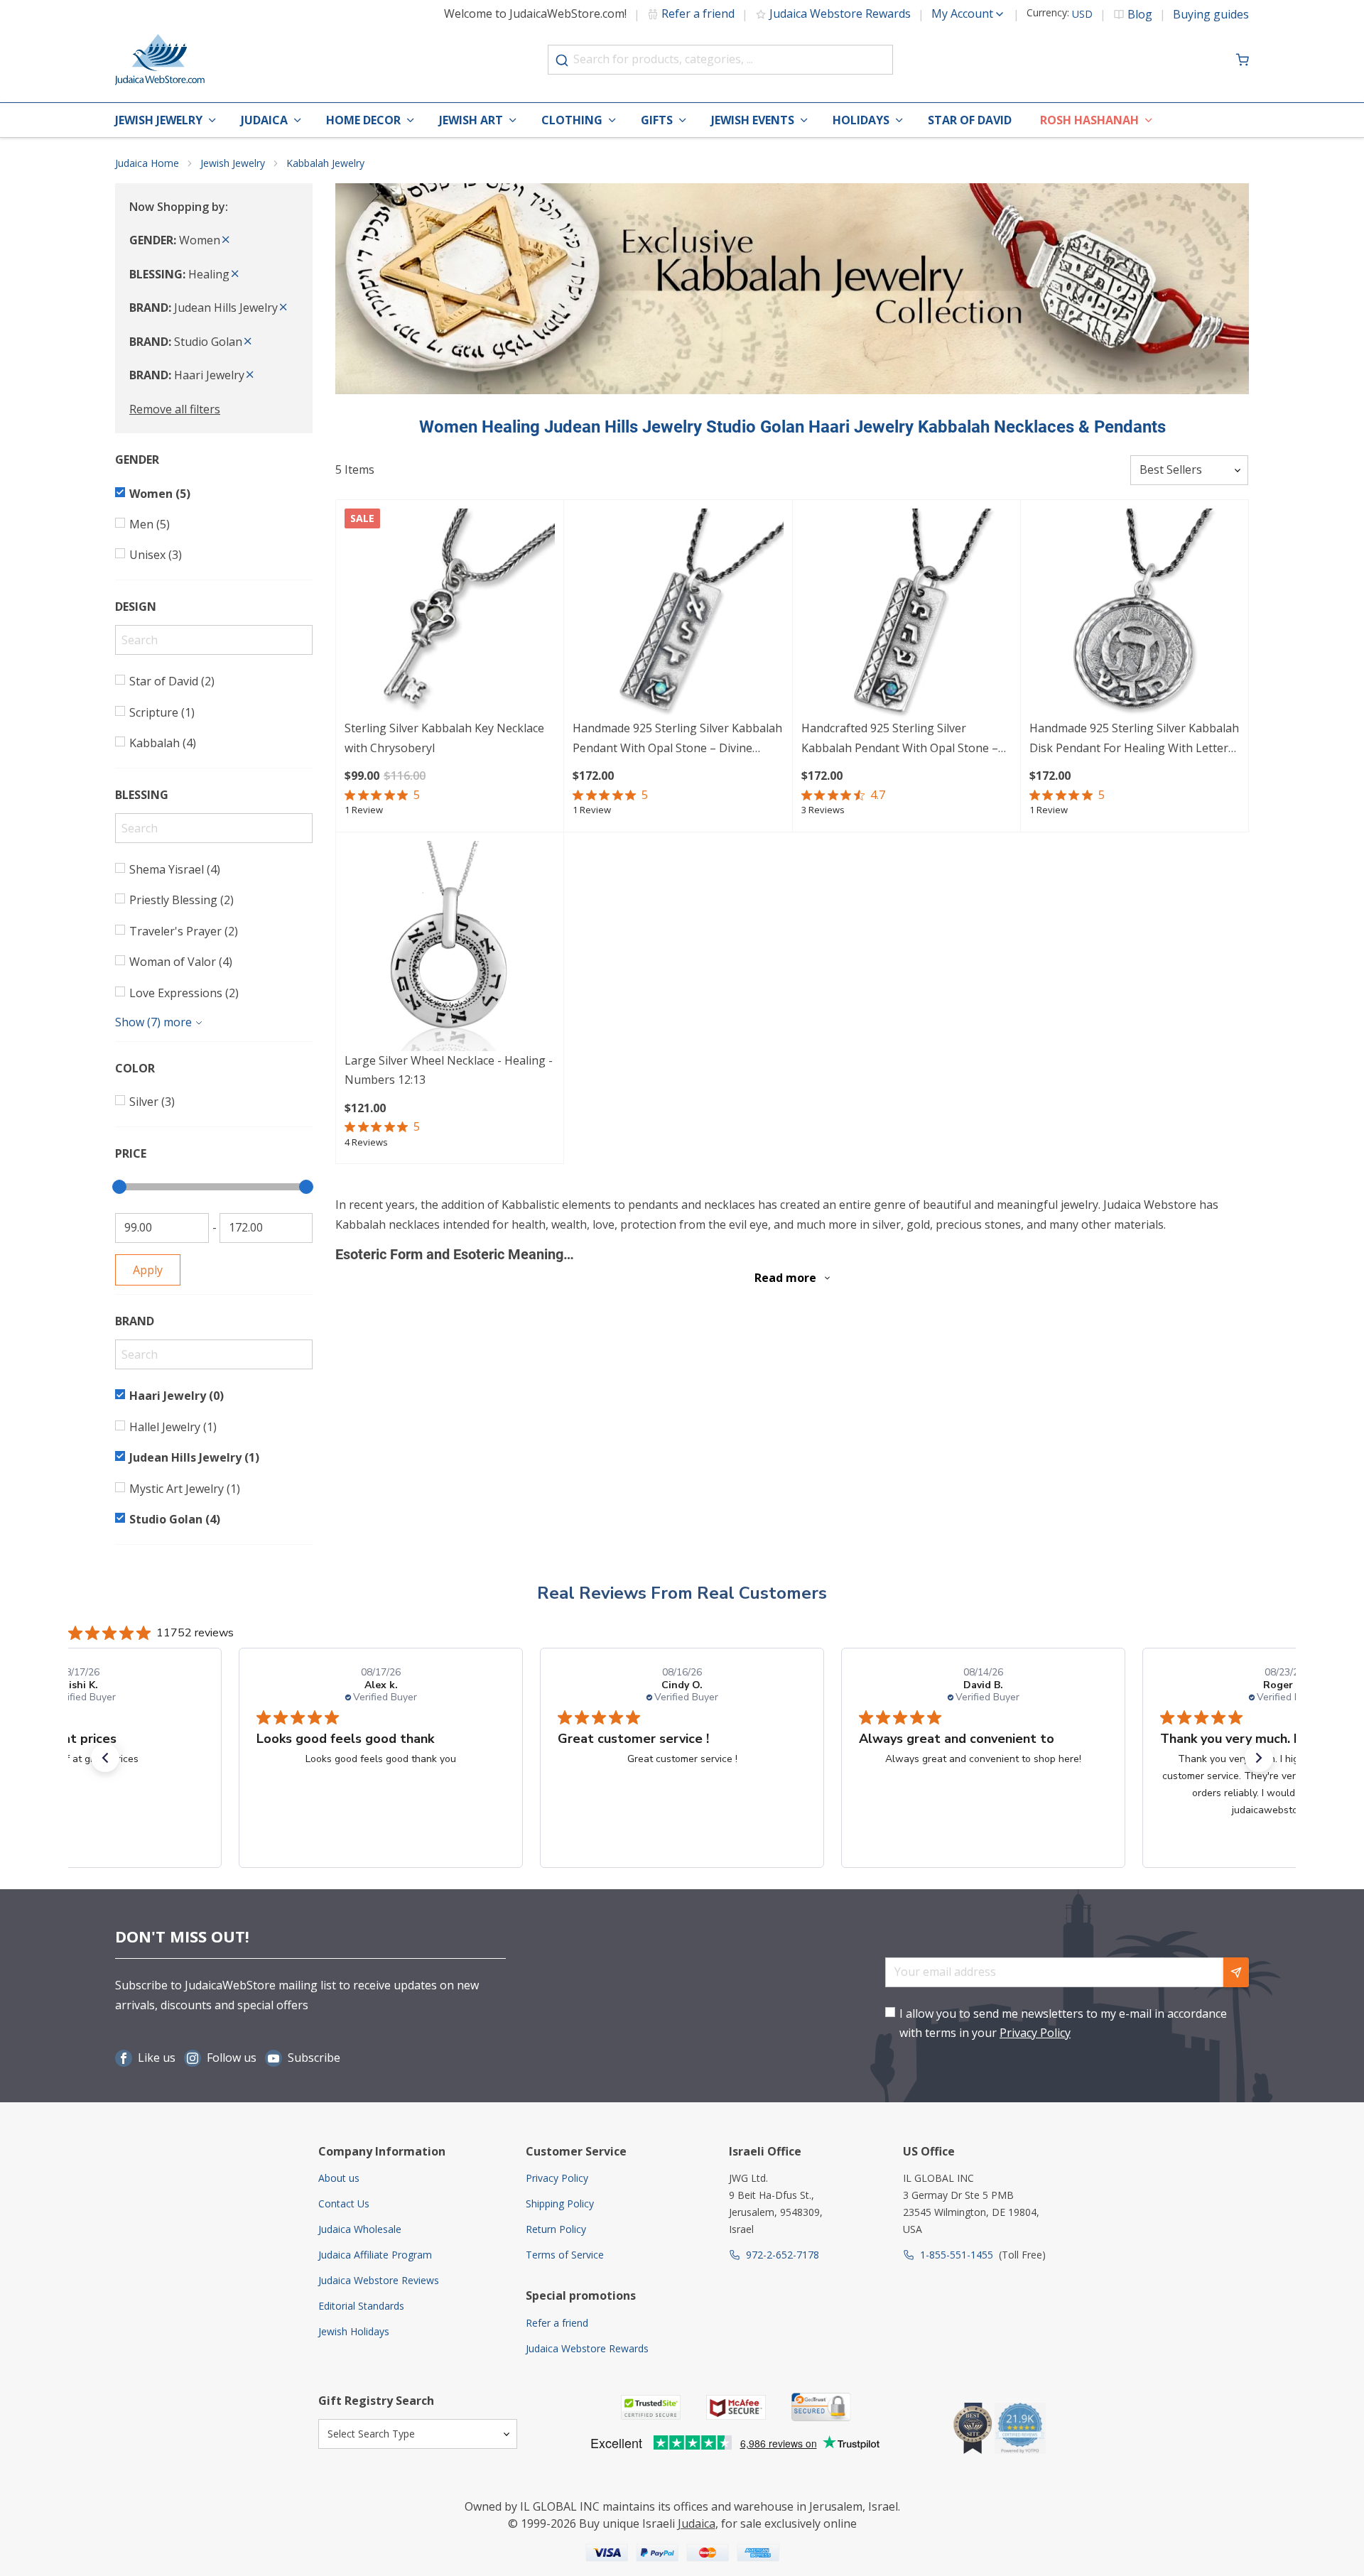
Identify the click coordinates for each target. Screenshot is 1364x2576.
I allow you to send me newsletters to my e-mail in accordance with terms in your (1063, 2023)
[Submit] (562, 60)
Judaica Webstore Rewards (840, 13)
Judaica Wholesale (360, 2229)
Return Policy (556, 2229)
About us (339, 2178)
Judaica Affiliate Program (375, 2255)
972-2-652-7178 (783, 2255)
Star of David (970, 120)
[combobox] (720, 60)
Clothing (572, 120)
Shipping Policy (560, 2203)
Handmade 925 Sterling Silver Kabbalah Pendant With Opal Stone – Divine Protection (677, 739)
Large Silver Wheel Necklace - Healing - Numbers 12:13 (449, 1070)
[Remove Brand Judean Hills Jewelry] (283, 308)
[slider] (119, 1187)
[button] (105, 1758)
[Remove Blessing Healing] (235, 274)
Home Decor (363, 120)
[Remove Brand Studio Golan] (248, 342)
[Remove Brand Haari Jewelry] (250, 375)
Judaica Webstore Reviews (379, 2280)
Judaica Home (147, 163)
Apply (148, 1270)
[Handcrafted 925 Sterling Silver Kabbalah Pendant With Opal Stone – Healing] (906, 614)
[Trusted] (651, 2407)
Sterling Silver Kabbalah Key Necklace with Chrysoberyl (444, 738)
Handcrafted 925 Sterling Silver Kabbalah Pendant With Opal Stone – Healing (900, 739)
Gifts (657, 120)
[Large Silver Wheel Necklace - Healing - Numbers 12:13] (450, 946)
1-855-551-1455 (957, 2255)
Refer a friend (698, 13)
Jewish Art (471, 120)
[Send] (1236, 1972)
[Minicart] (1243, 60)
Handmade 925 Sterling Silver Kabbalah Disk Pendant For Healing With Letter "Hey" (1134, 739)
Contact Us (344, 2203)
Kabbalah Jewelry (325, 163)
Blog (1140, 14)
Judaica (264, 120)
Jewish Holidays (354, 2331)
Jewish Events (753, 120)
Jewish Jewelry (159, 120)
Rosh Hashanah (1089, 120)
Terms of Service (565, 2255)
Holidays (861, 120)
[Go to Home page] (160, 60)
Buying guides (1211, 14)
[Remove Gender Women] (226, 240)
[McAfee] (736, 2407)
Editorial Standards (361, 2306)
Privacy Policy (1035, 2033)
